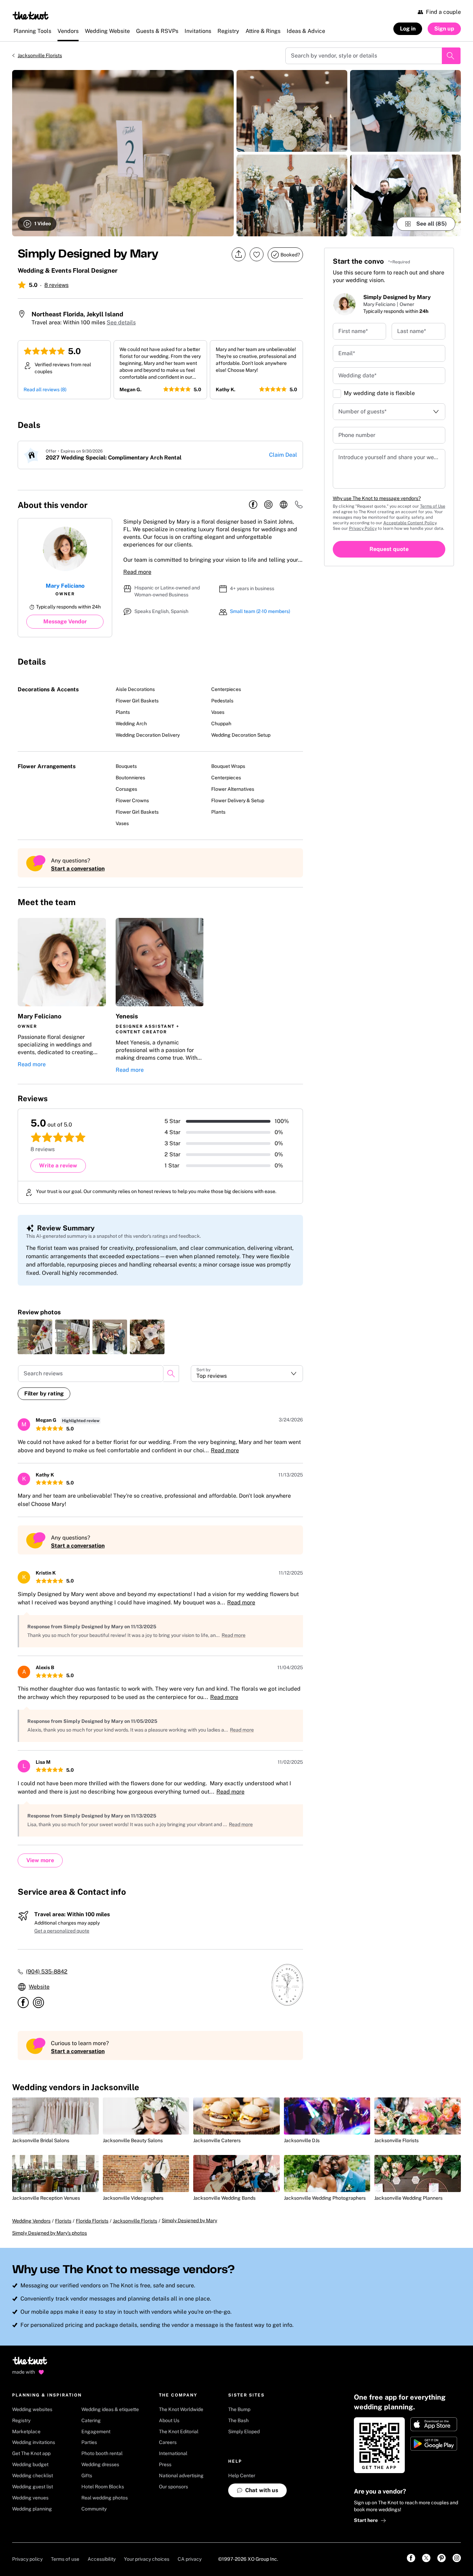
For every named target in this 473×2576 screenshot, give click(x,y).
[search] (171, 1374)
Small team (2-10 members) (260, 611)
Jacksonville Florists (40, 55)
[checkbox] (337, 394)
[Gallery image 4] (405, 111)
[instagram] (268, 505)
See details (121, 322)
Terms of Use (433, 506)
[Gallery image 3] (292, 195)
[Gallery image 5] (405, 195)
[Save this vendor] (257, 254)
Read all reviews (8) (45, 389)
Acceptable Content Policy (410, 523)
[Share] (239, 255)
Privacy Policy (363, 528)
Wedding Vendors (31, 2221)
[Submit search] (451, 56)
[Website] (284, 505)
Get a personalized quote (62, 1931)
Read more (137, 572)
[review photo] (35, 1337)
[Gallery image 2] (292, 111)
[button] (62, 996)
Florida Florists (92, 2221)
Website (39, 1987)
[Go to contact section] (299, 507)
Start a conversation (78, 869)
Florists (63, 2221)
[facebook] (253, 505)
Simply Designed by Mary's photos (50, 2233)
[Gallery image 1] (123, 153)
